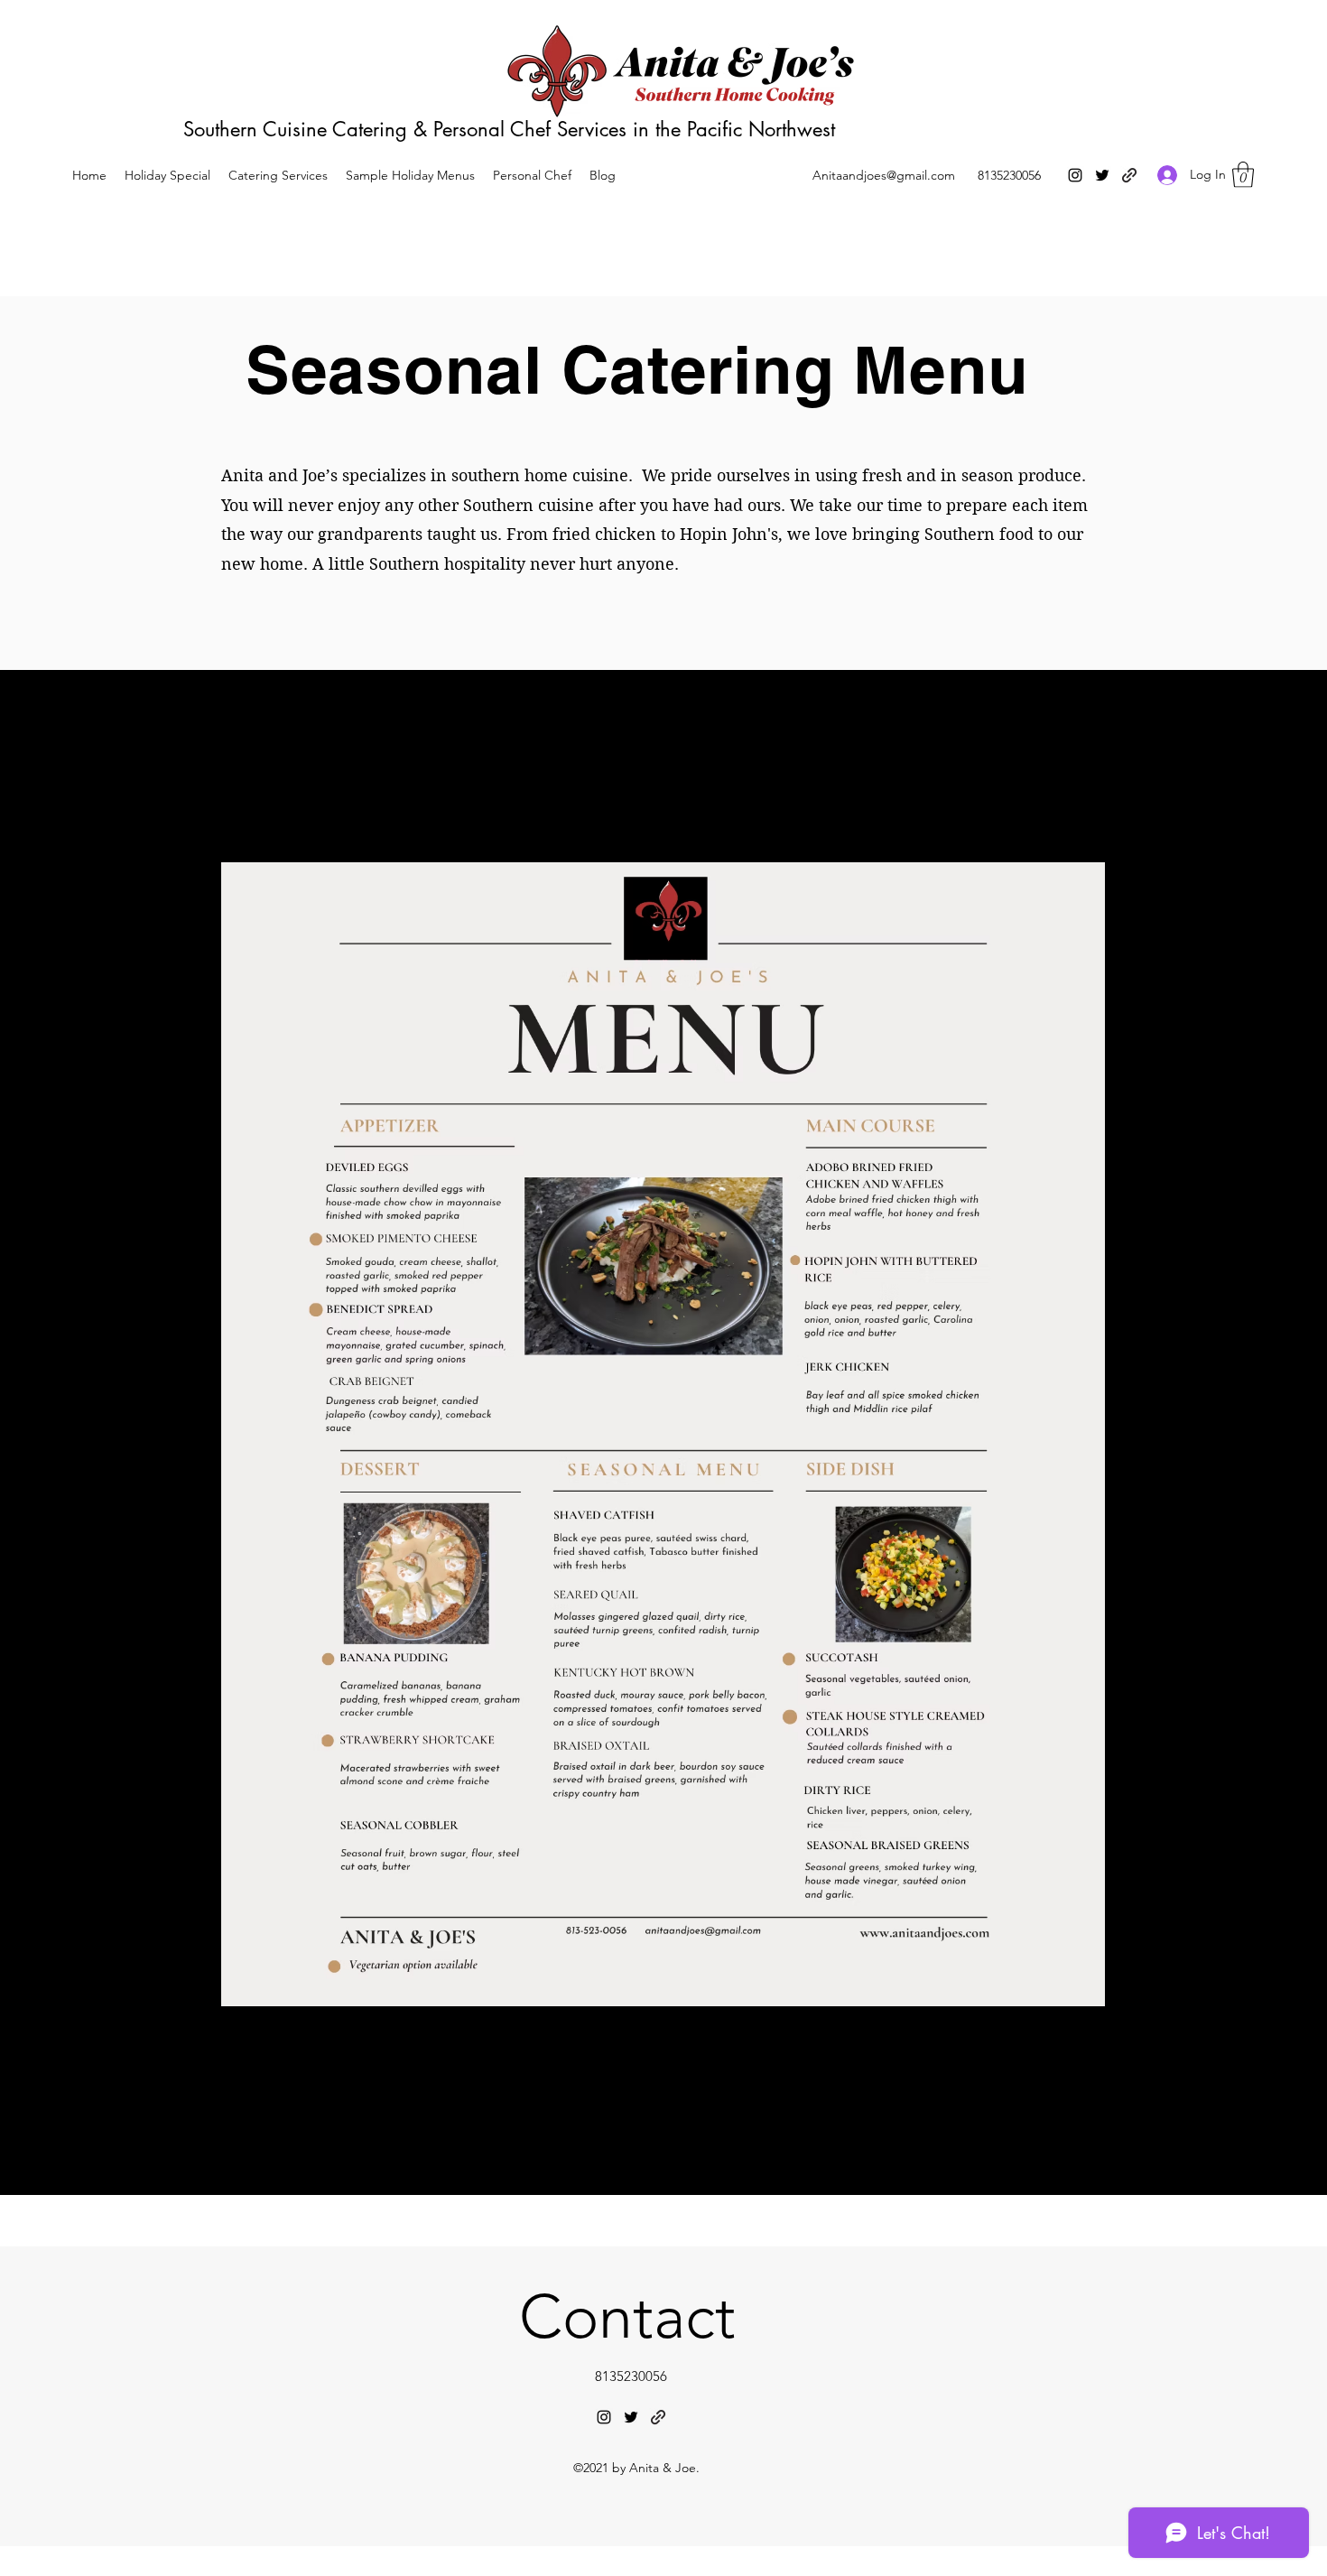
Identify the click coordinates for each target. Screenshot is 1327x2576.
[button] (1243, 175)
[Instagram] (1075, 175)
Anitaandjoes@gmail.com (884, 175)
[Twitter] (1102, 175)
